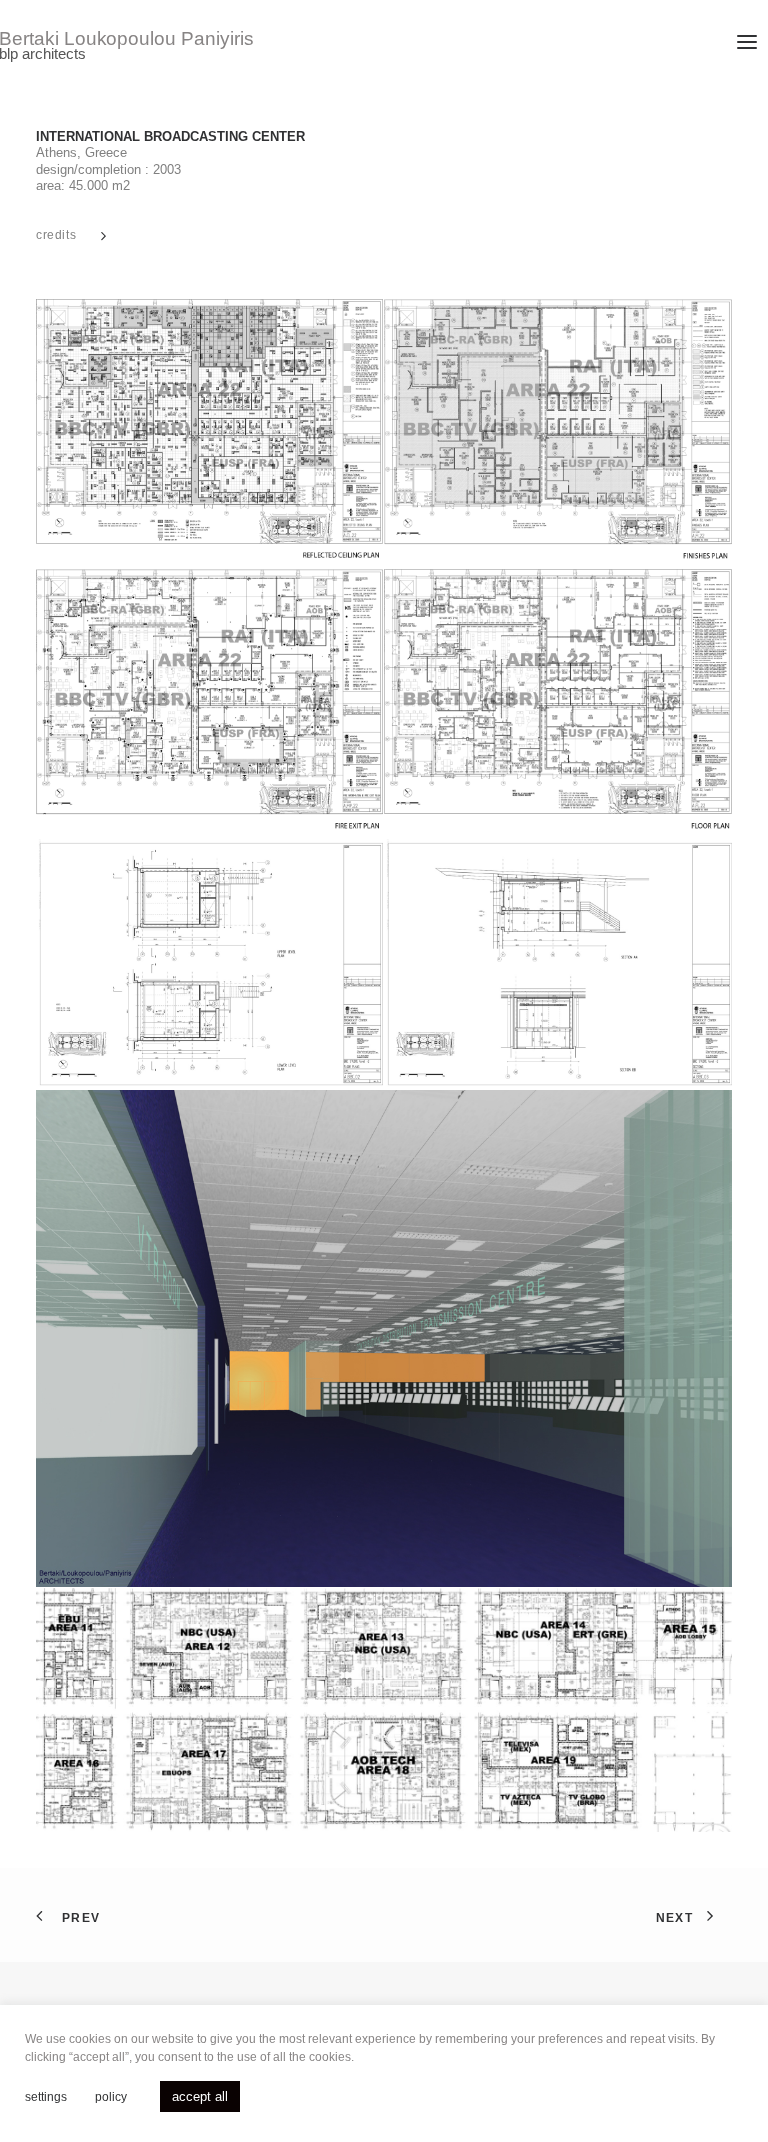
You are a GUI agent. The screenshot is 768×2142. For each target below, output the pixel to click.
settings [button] (46, 2097)
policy (111, 2097)
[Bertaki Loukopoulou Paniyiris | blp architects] (162, 47)
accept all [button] (200, 2096)
